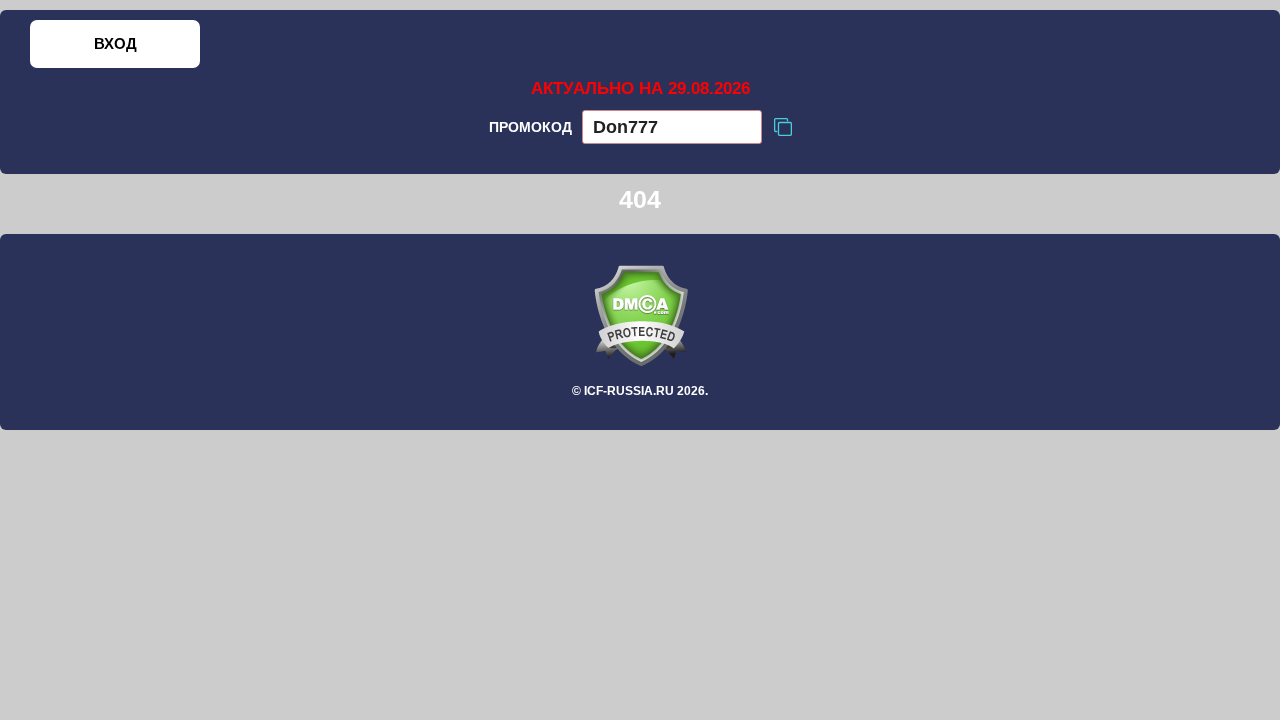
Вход (115, 43)
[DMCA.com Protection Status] (640, 315)
